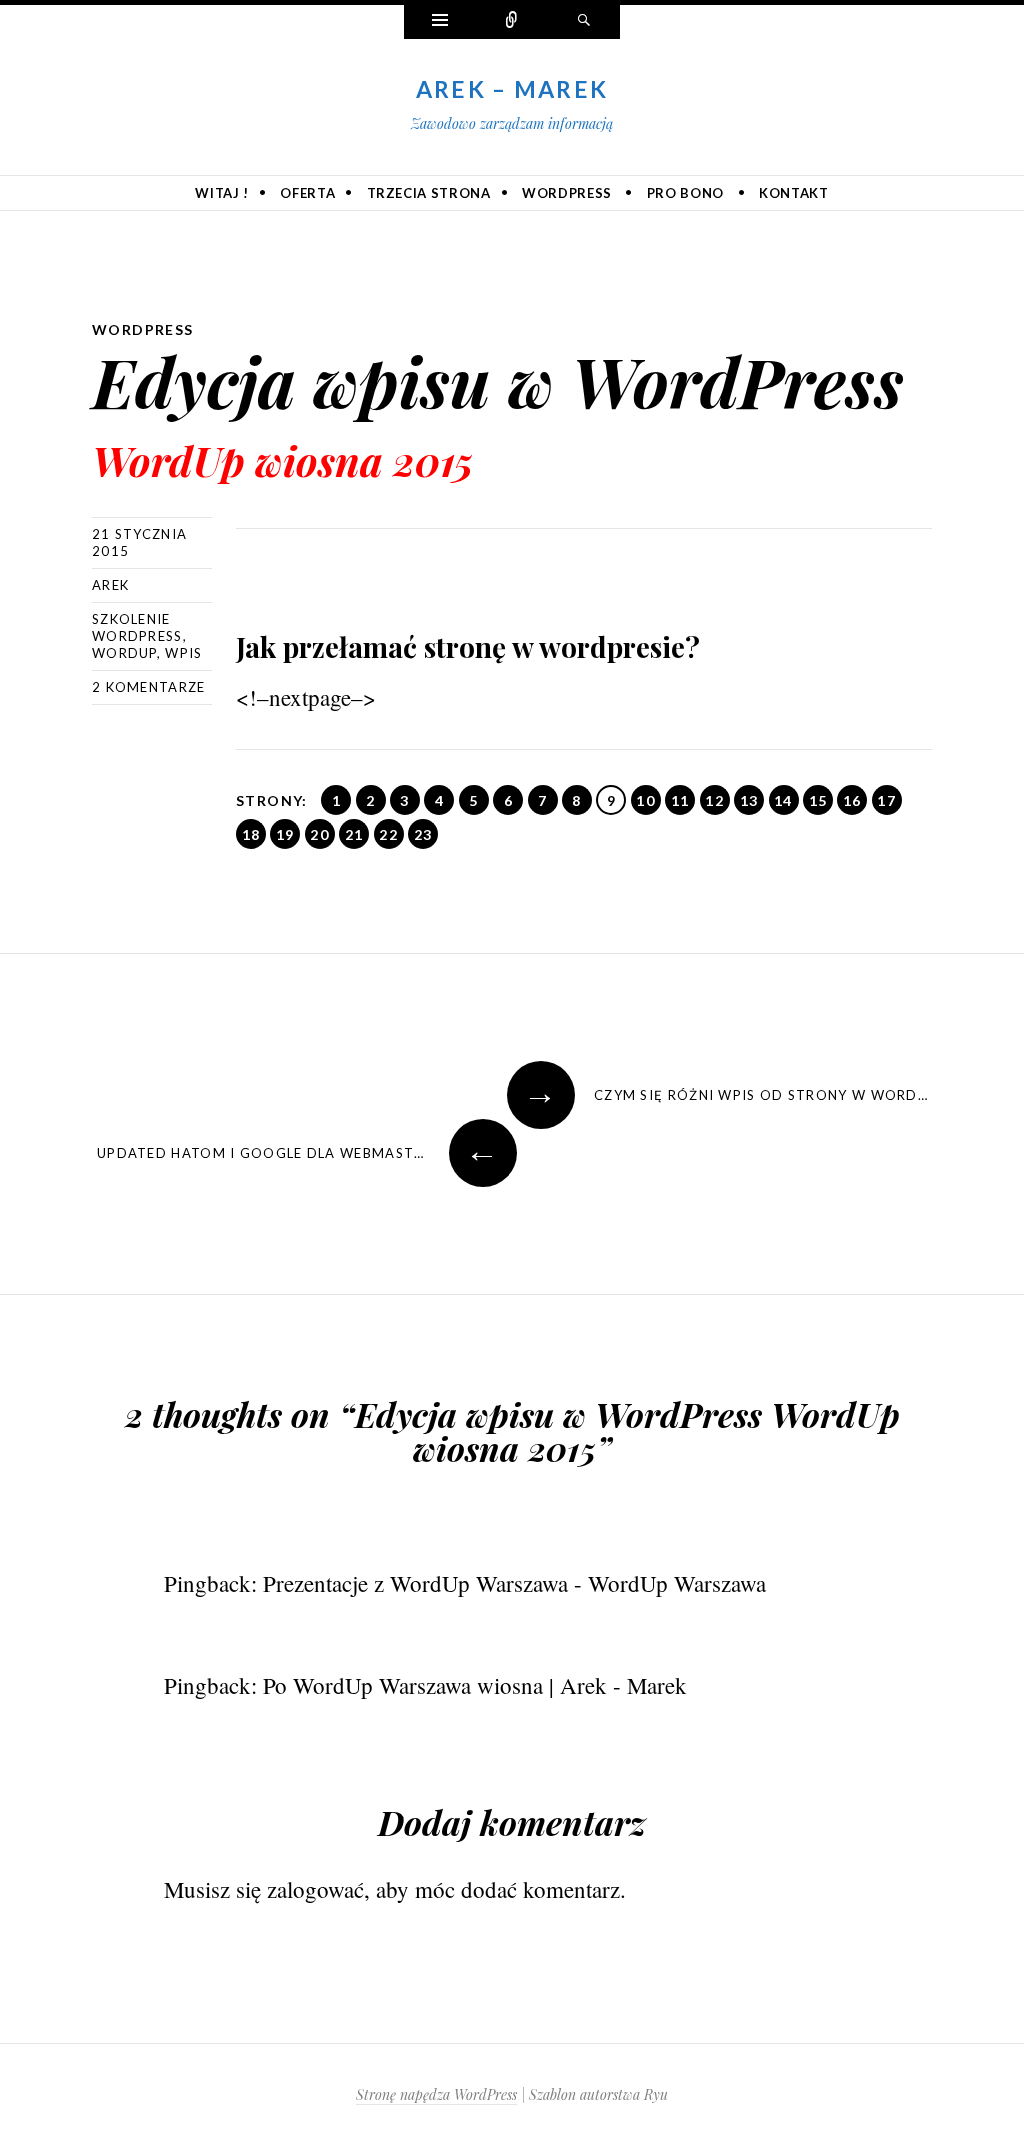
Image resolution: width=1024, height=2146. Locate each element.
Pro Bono (685, 193)
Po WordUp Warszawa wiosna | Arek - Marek (475, 1685)
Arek (110, 585)
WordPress (567, 193)
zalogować (315, 1889)
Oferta (307, 193)
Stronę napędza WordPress (436, 2094)
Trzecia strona (429, 193)
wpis (183, 653)
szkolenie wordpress (137, 627)
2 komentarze (149, 687)
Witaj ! (222, 193)
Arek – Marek (512, 89)
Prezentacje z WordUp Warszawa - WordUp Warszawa (514, 1583)
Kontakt (794, 193)
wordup (124, 653)
